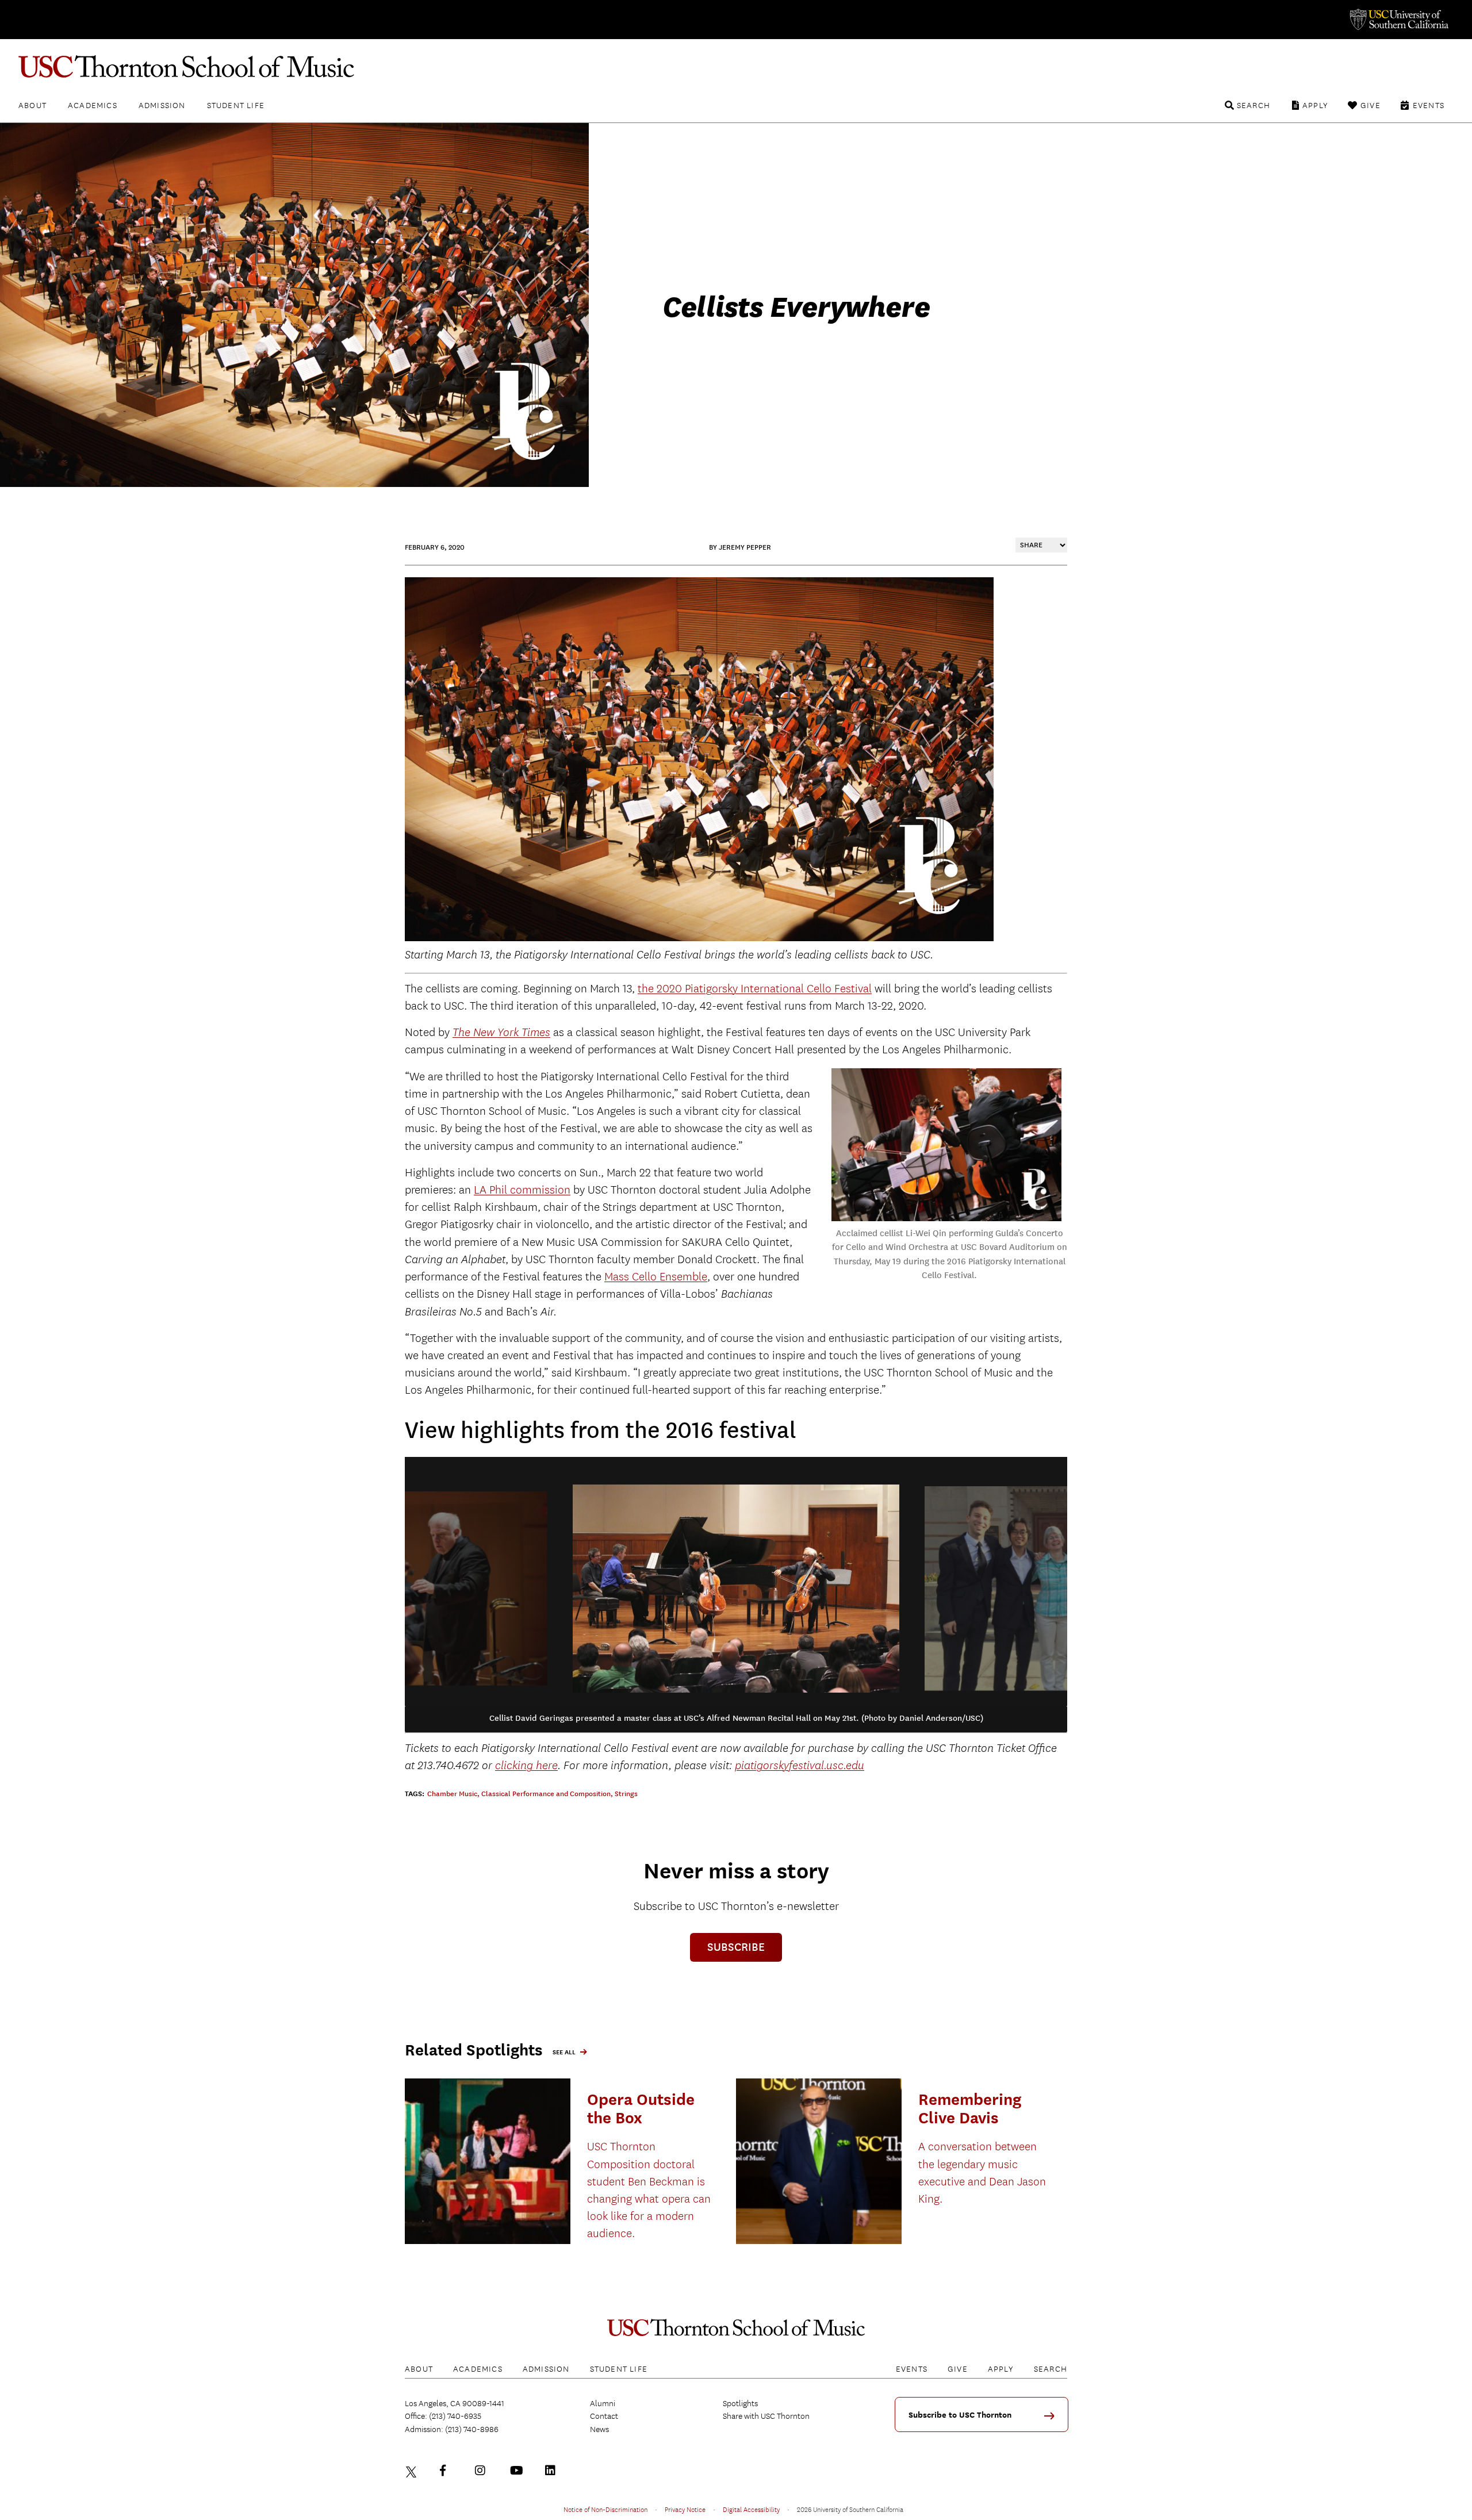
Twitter (413, 2471)
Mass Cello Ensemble (656, 1277)
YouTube (518, 2471)
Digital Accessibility (751, 2509)
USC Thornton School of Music (736, 67)
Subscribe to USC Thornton (960, 2415)
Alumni (603, 2403)
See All (564, 2052)
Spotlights (740, 2403)
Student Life (236, 105)
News (599, 2429)
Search (1253, 105)
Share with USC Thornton (766, 2416)
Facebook (448, 2471)
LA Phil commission (522, 1190)
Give (1371, 105)
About (32, 105)
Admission (162, 105)
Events (1429, 105)
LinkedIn (553, 2471)
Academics (93, 105)
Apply (1315, 105)
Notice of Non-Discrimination (605, 2509)
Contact (604, 2416)
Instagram (483, 2471)
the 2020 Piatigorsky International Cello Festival (755, 989)
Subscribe (736, 1947)
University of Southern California (1398, 20)
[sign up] (1053, 2420)
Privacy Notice (685, 2509)
